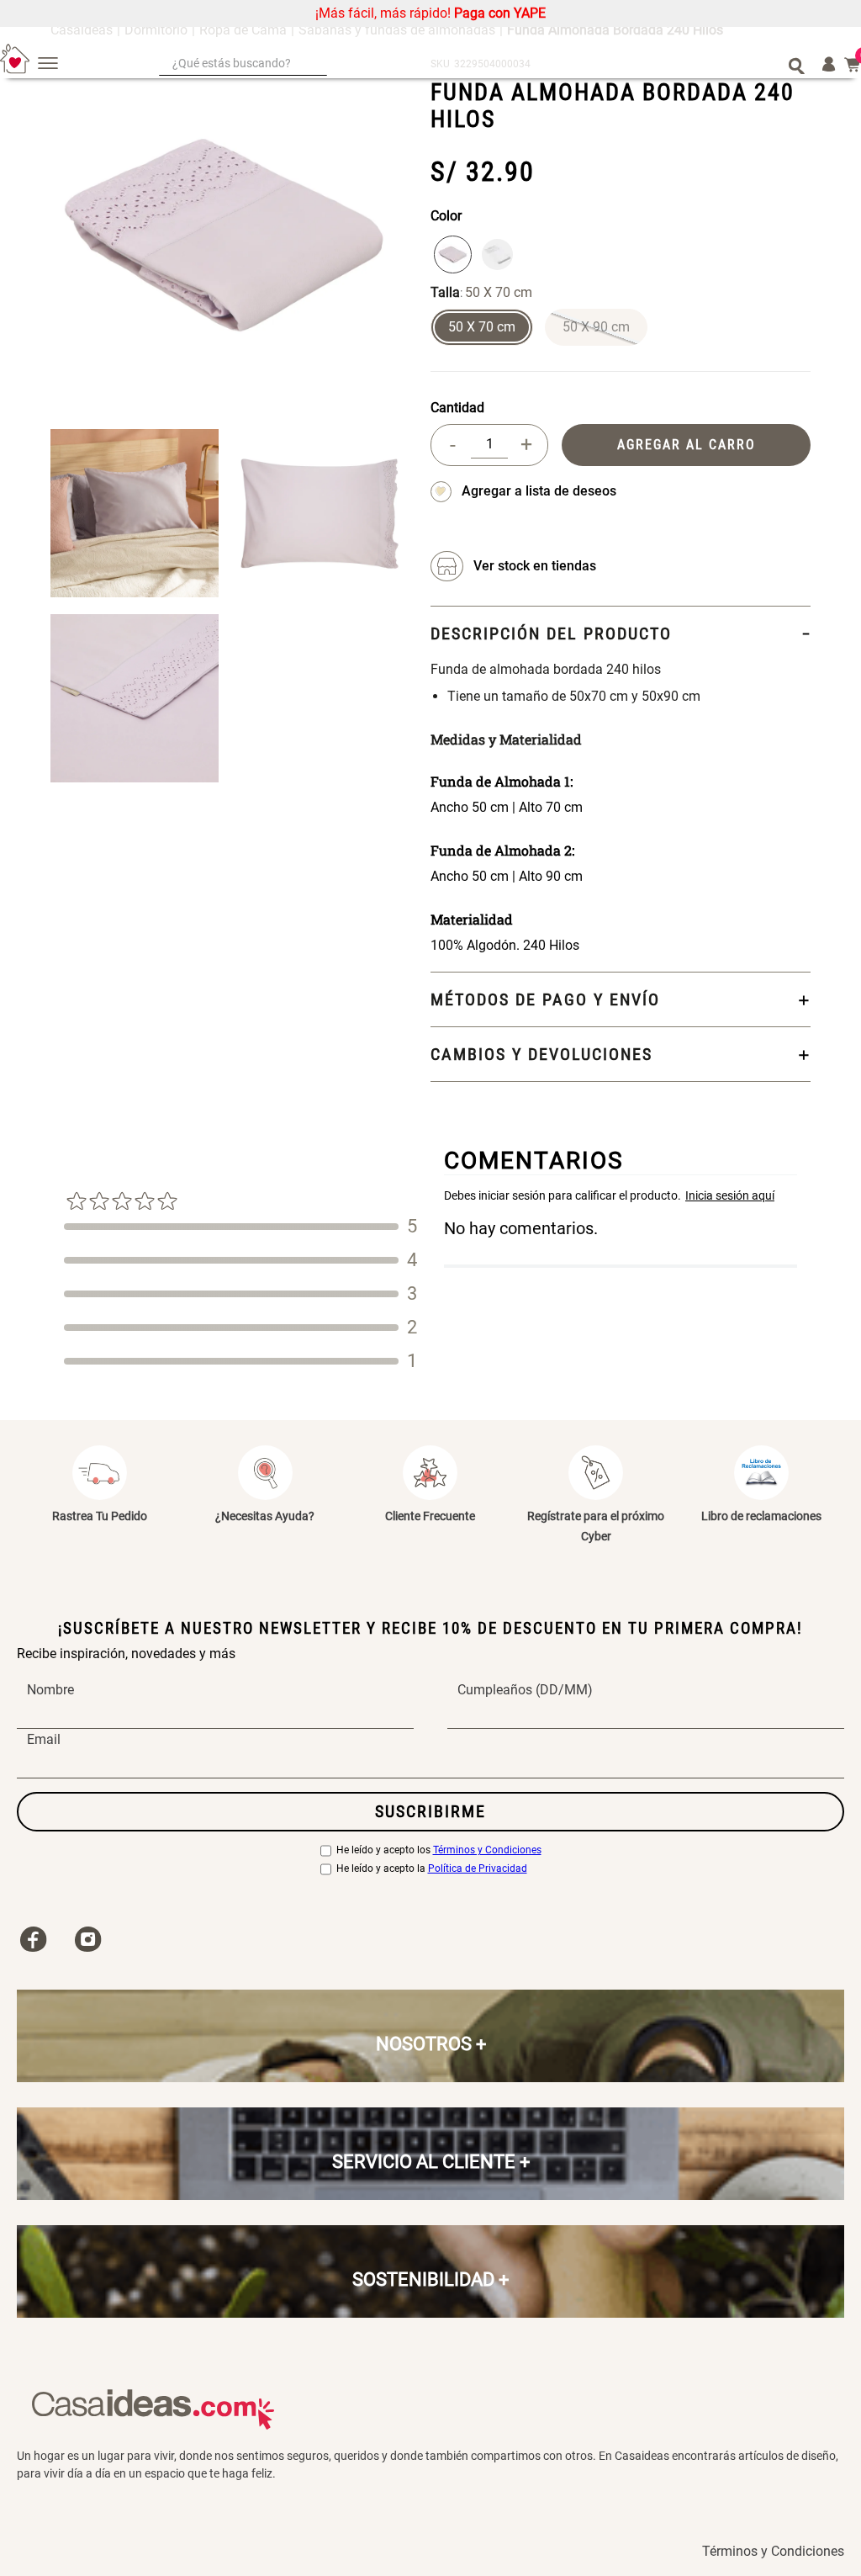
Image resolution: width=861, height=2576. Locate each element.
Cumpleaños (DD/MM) (525, 1690)
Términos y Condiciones (487, 1850)
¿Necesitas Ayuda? (265, 1516)
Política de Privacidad (478, 1869)
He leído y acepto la (432, 1869)
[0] (853, 65)
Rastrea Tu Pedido (100, 1516)
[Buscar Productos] (797, 65)
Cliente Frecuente (430, 1516)
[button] (482, 327)
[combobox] (482, 65)
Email (44, 1740)
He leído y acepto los (439, 1850)
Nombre (50, 1690)
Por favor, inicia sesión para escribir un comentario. (621, 1195)
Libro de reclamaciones (761, 1516)
